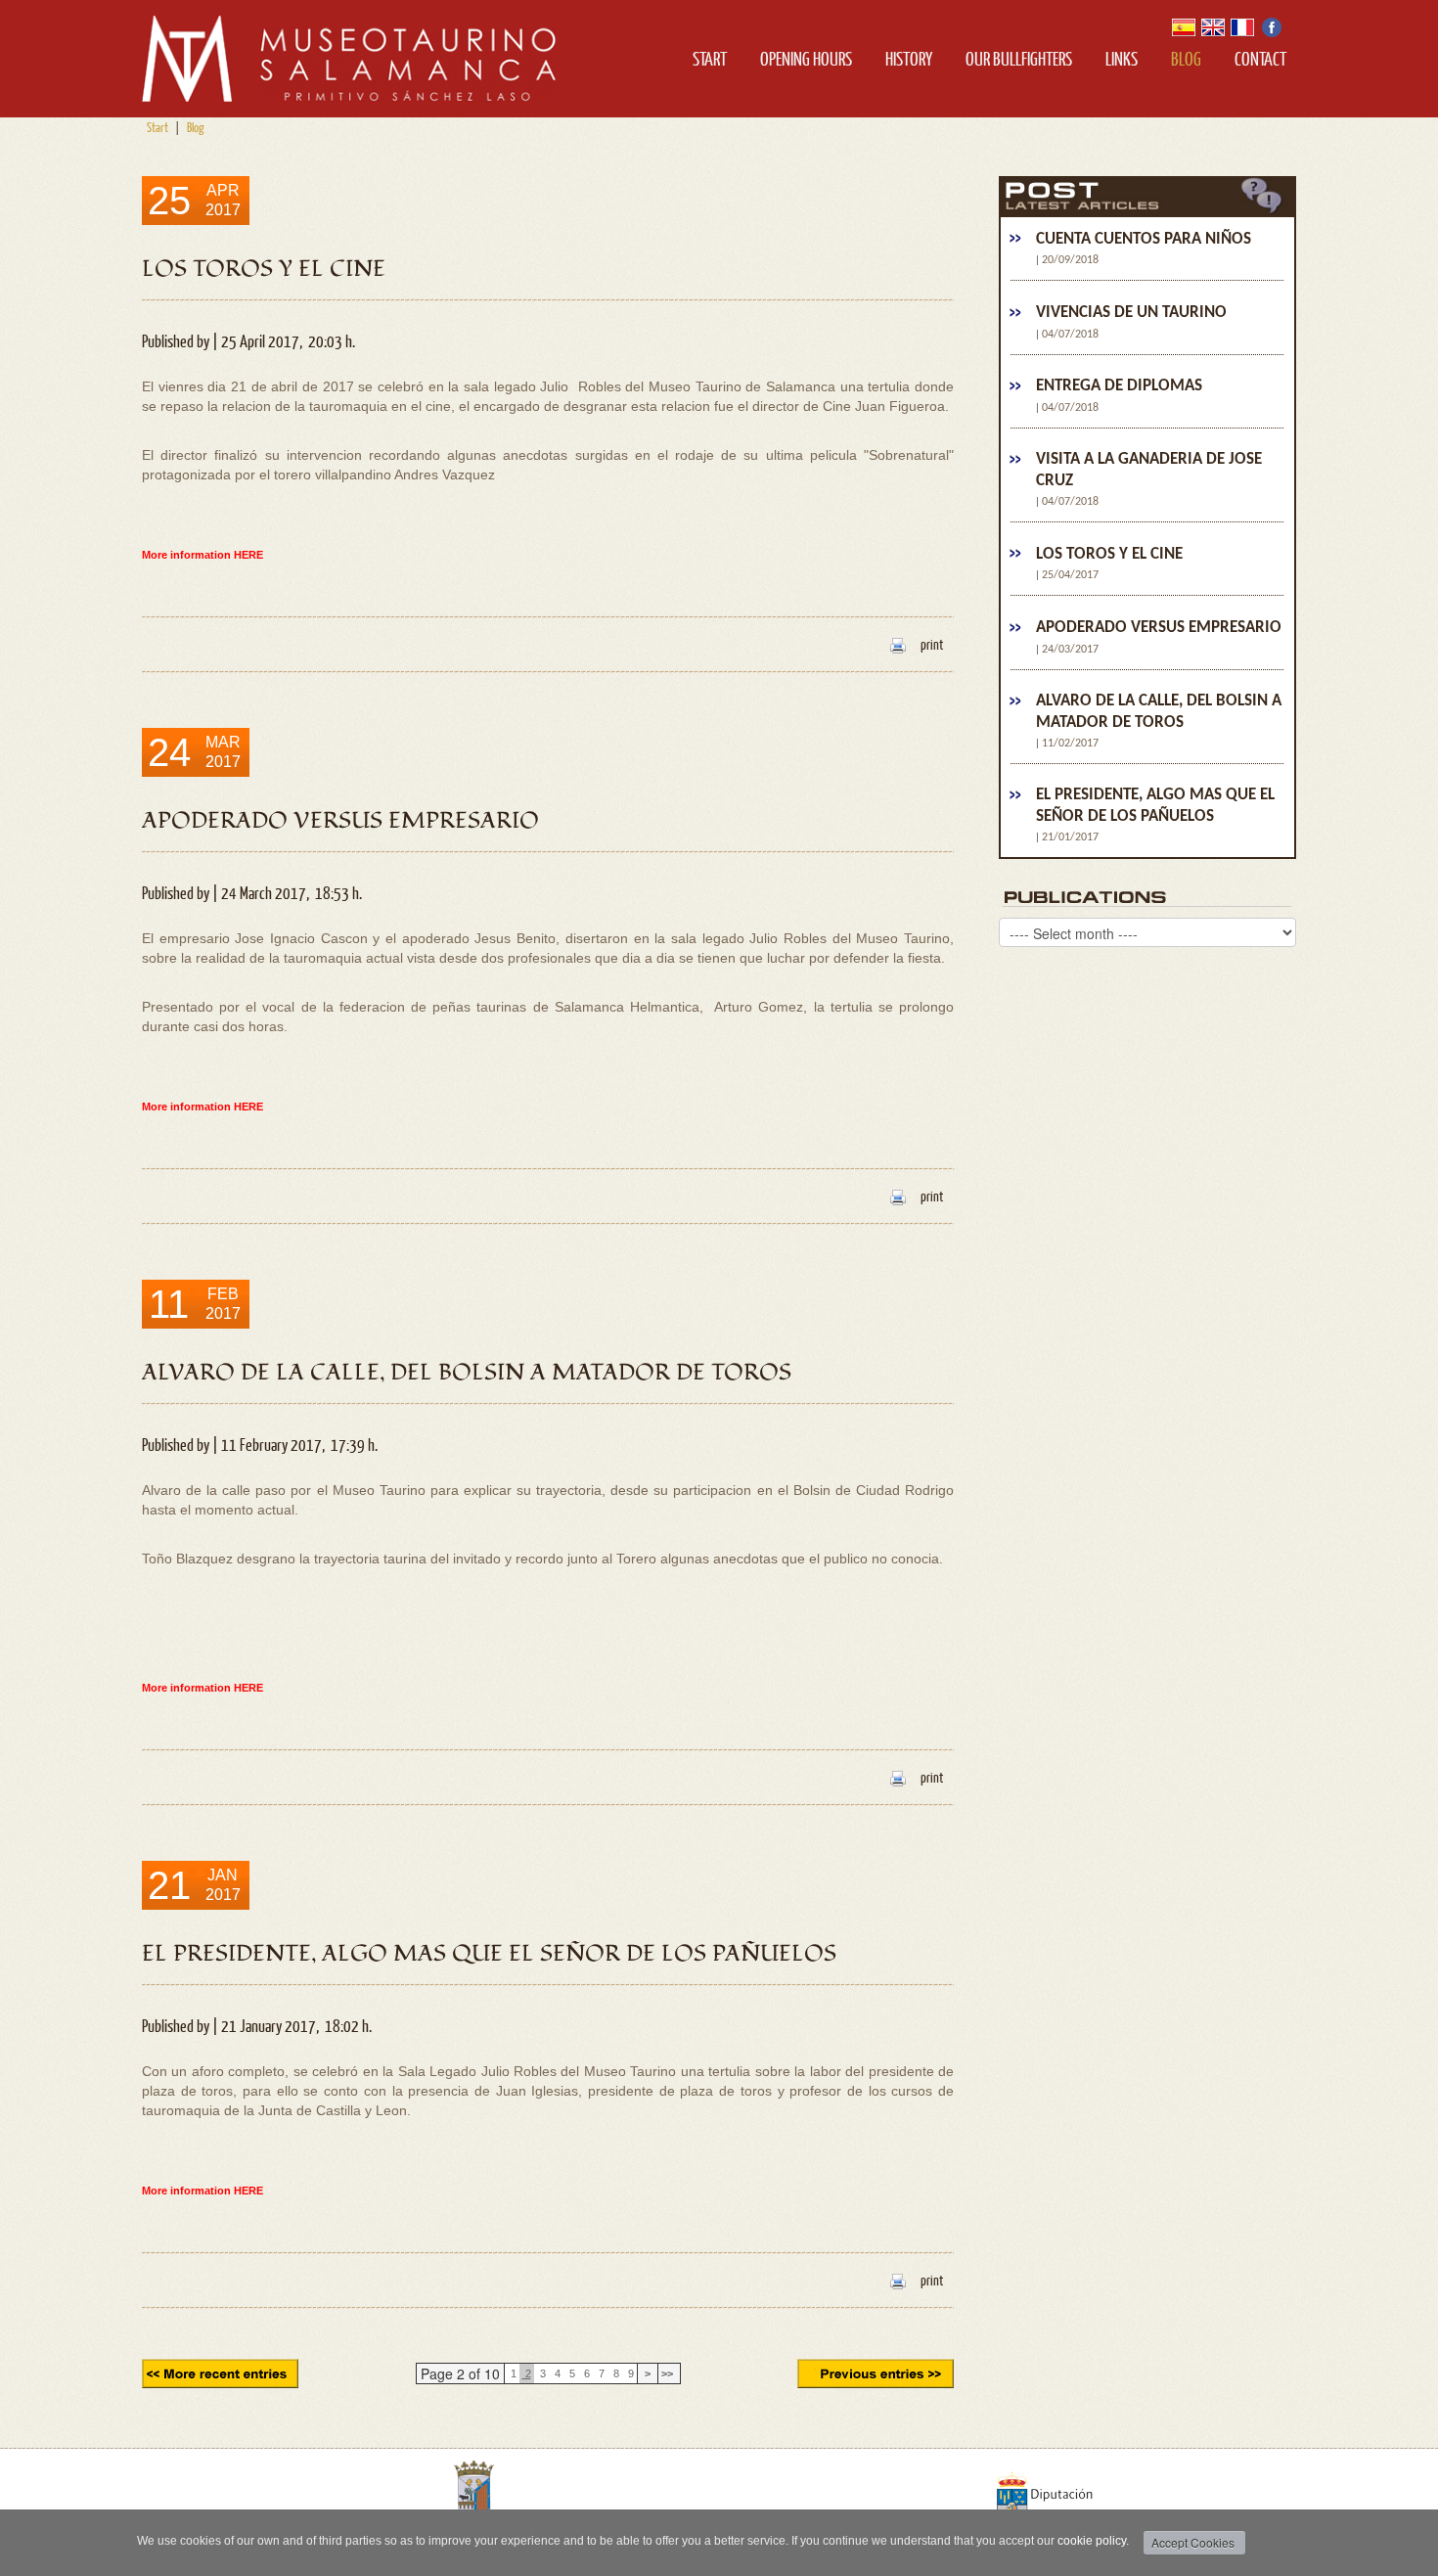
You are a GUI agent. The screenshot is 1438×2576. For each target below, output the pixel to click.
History (909, 58)
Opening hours (806, 58)
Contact (1260, 58)
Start (710, 58)
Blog (1186, 58)
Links (1122, 58)
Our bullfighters (1019, 58)
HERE (248, 555)
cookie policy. (1093, 2541)
